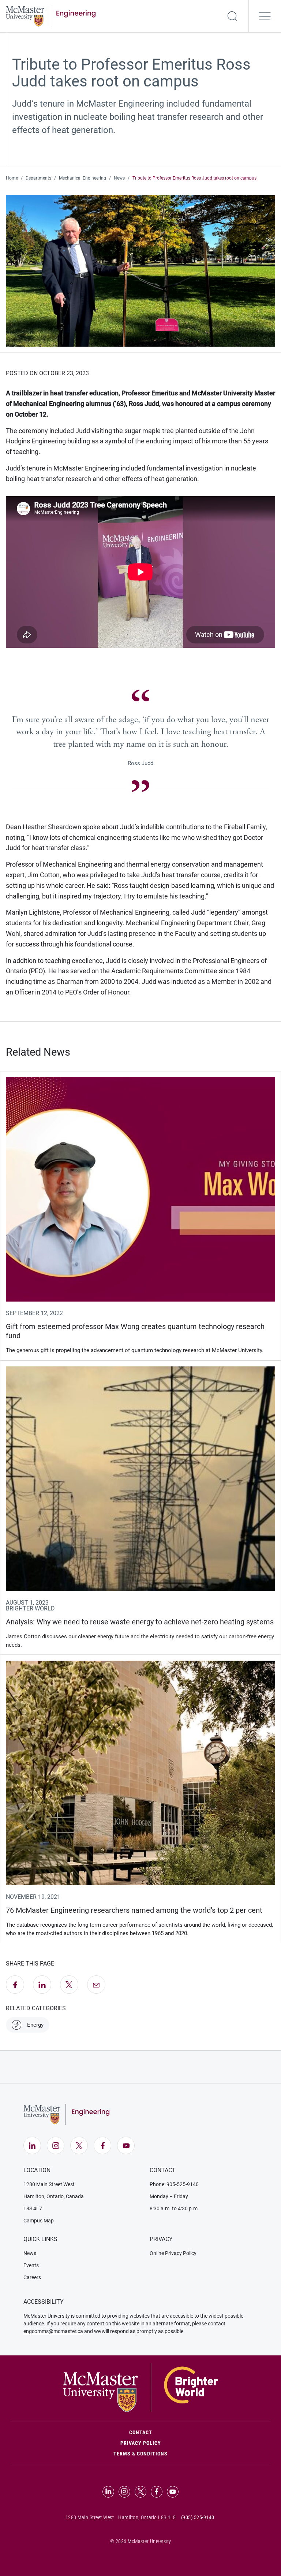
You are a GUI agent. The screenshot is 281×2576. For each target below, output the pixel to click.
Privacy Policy (141, 2443)
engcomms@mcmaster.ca (53, 2331)
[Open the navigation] (265, 16)
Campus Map (39, 2221)
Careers (32, 2277)
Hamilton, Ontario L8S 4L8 (147, 2517)
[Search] (232, 16)
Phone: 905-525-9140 (174, 2184)
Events (31, 2265)
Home (12, 178)
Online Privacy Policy (173, 2253)
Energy (35, 2025)
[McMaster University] (140, 2387)
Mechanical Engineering (83, 178)
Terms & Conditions (140, 2454)
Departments (38, 178)
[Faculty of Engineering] (51, 15)
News (119, 178)
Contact (172, 2432)
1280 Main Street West (49, 2184)
